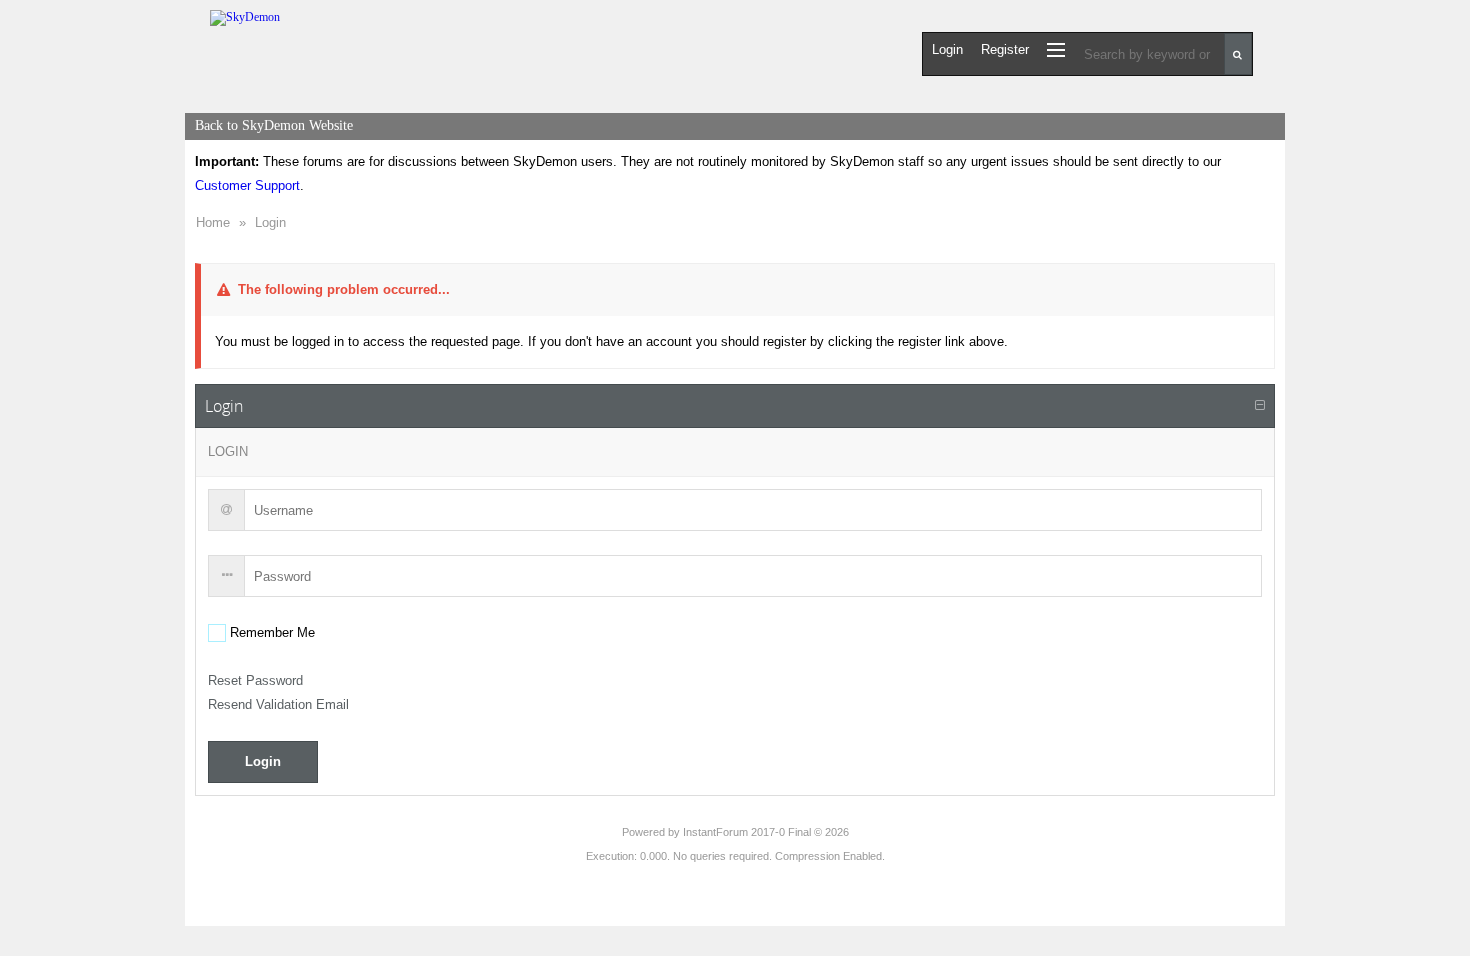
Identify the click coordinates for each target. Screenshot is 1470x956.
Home (213, 222)
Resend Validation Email (278, 704)
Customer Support (247, 185)
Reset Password (255, 680)
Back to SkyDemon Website (274, 125)
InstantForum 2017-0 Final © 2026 (766, 832)
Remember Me (270, 632)
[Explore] (1056, 49)
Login (270, 222)
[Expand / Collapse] (1260, 406)
